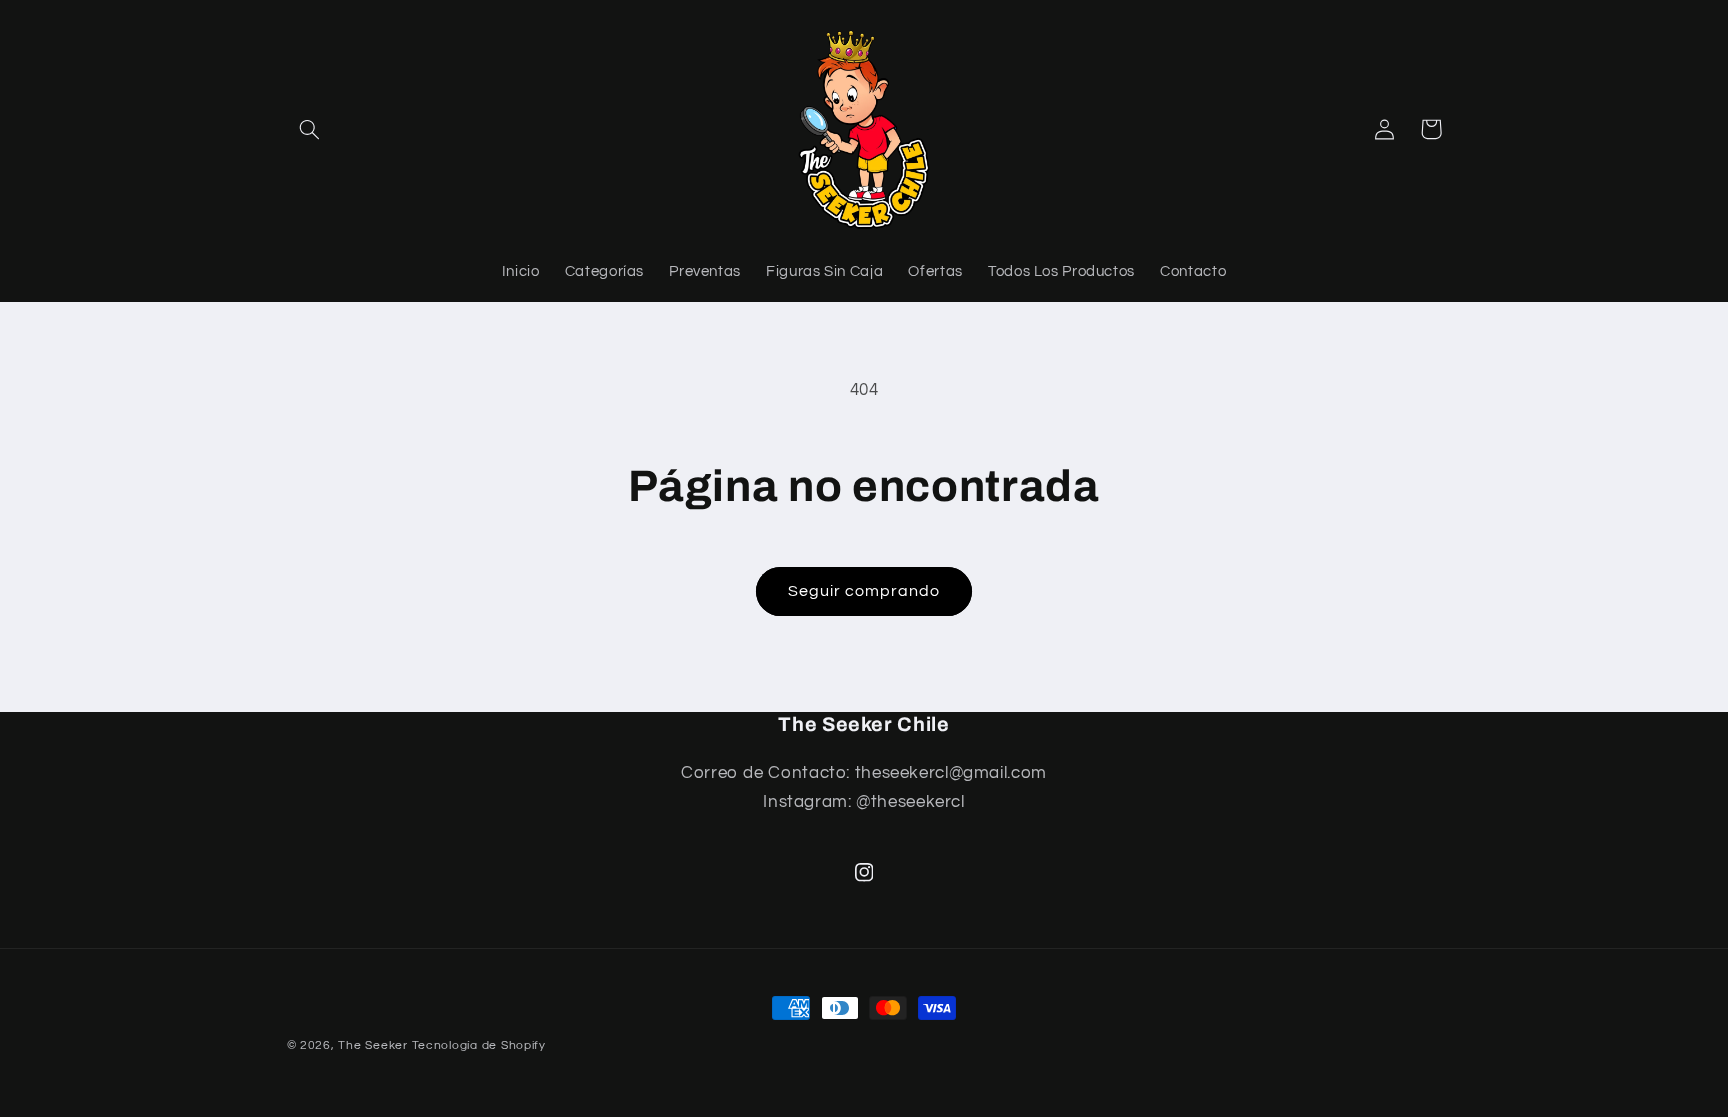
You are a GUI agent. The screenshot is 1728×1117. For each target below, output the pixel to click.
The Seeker (372, 1045)
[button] (310, 129)
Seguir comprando (864, 591)
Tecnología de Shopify (479, 1045)
